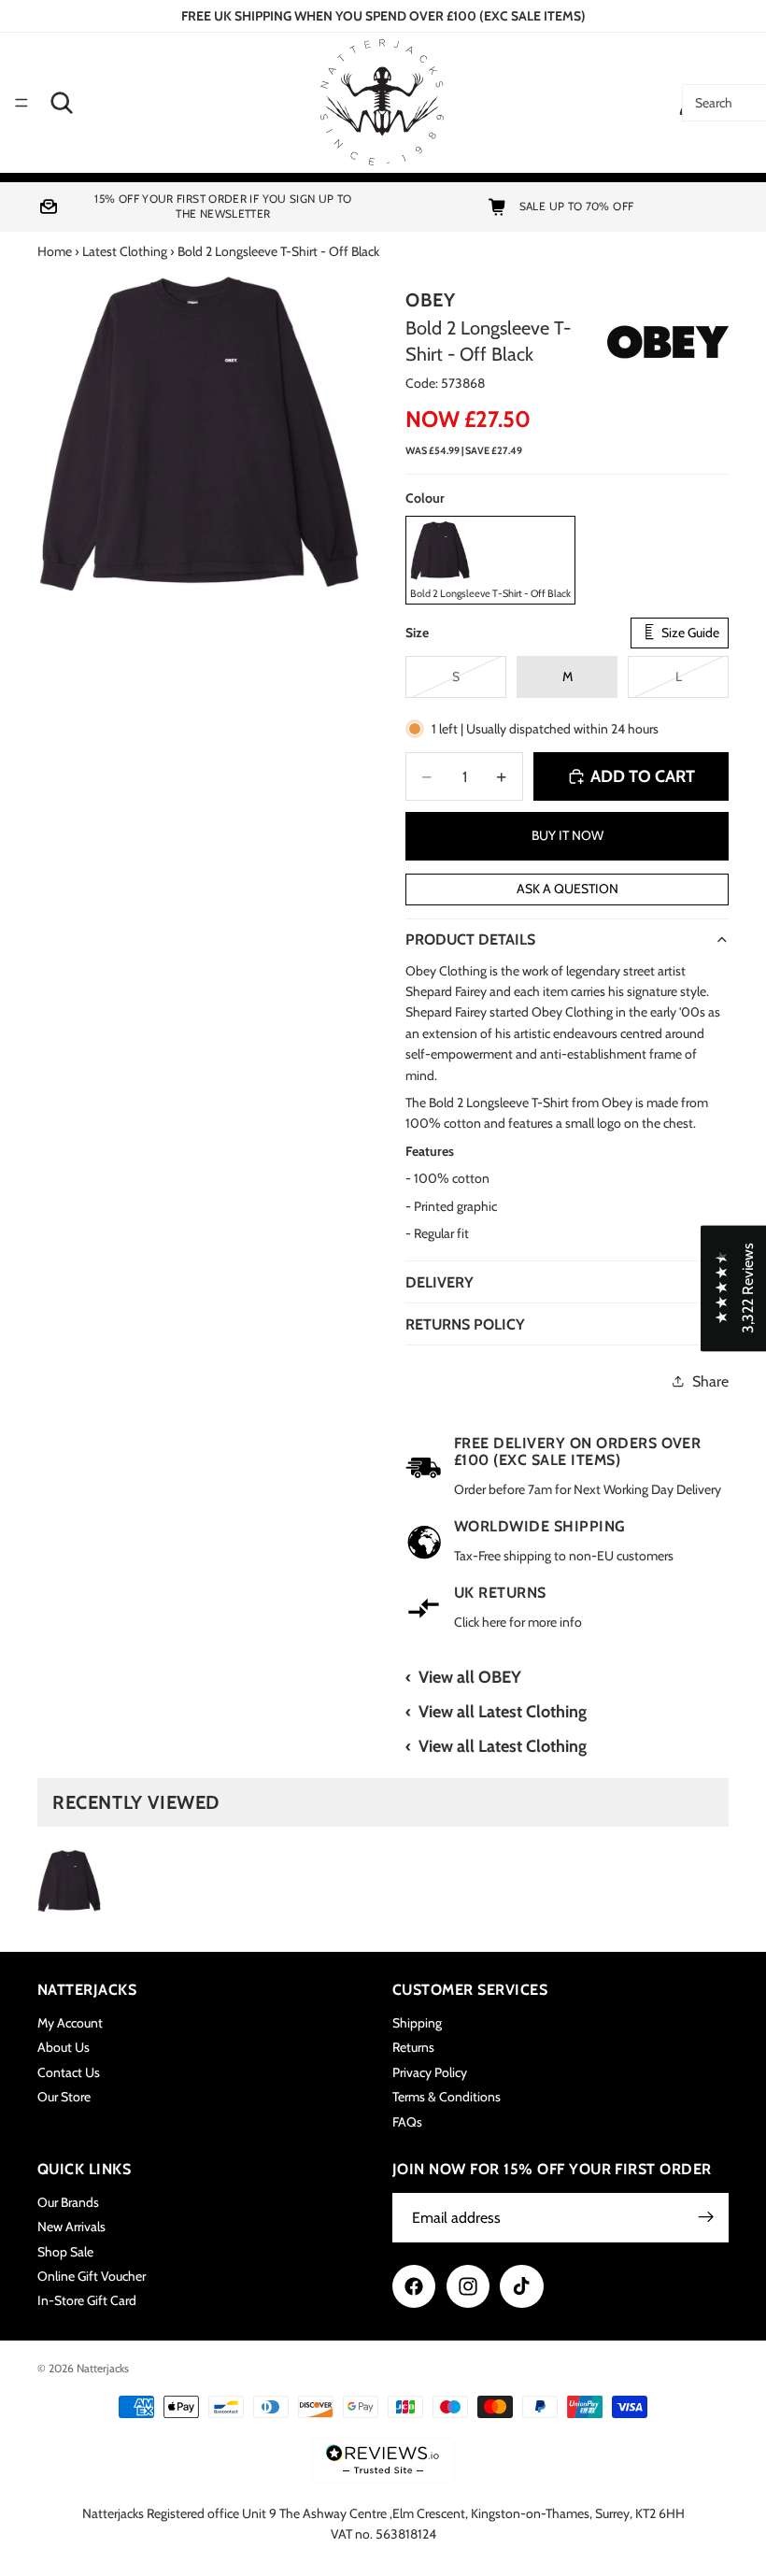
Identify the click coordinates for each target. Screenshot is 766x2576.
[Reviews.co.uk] (383, 2461)
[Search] (62, 103)
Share (710, 1381)
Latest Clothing (125, 251)
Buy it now (567, 835)
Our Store (64, 2098)
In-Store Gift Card (87, 2301)
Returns (413, 2048)
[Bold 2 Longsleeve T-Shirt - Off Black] (69, 1881)
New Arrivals (71, 2227)
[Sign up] (706, 2218)
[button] (733, 1288)
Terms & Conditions (447, 2098)
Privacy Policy (430, 2072)
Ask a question (567, 889)
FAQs (407, 2122)
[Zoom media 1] (199, 434)
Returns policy (465, 1324)
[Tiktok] (521, 2286)
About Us (64, 2048)
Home (55, 251)
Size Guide (689, 633)
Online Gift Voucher (92, 2276)
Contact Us (69, 2072)
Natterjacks (103, 2368)
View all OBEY (470, 1677)
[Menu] (21, 103)
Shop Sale (65, 2252)
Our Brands (68, 2202)
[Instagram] (468, 2286)
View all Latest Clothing (503, 1712)
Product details (470, 939)
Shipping (417, 2023)
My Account (70, 2023)
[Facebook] (414, 2286)
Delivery (440, 1282)
